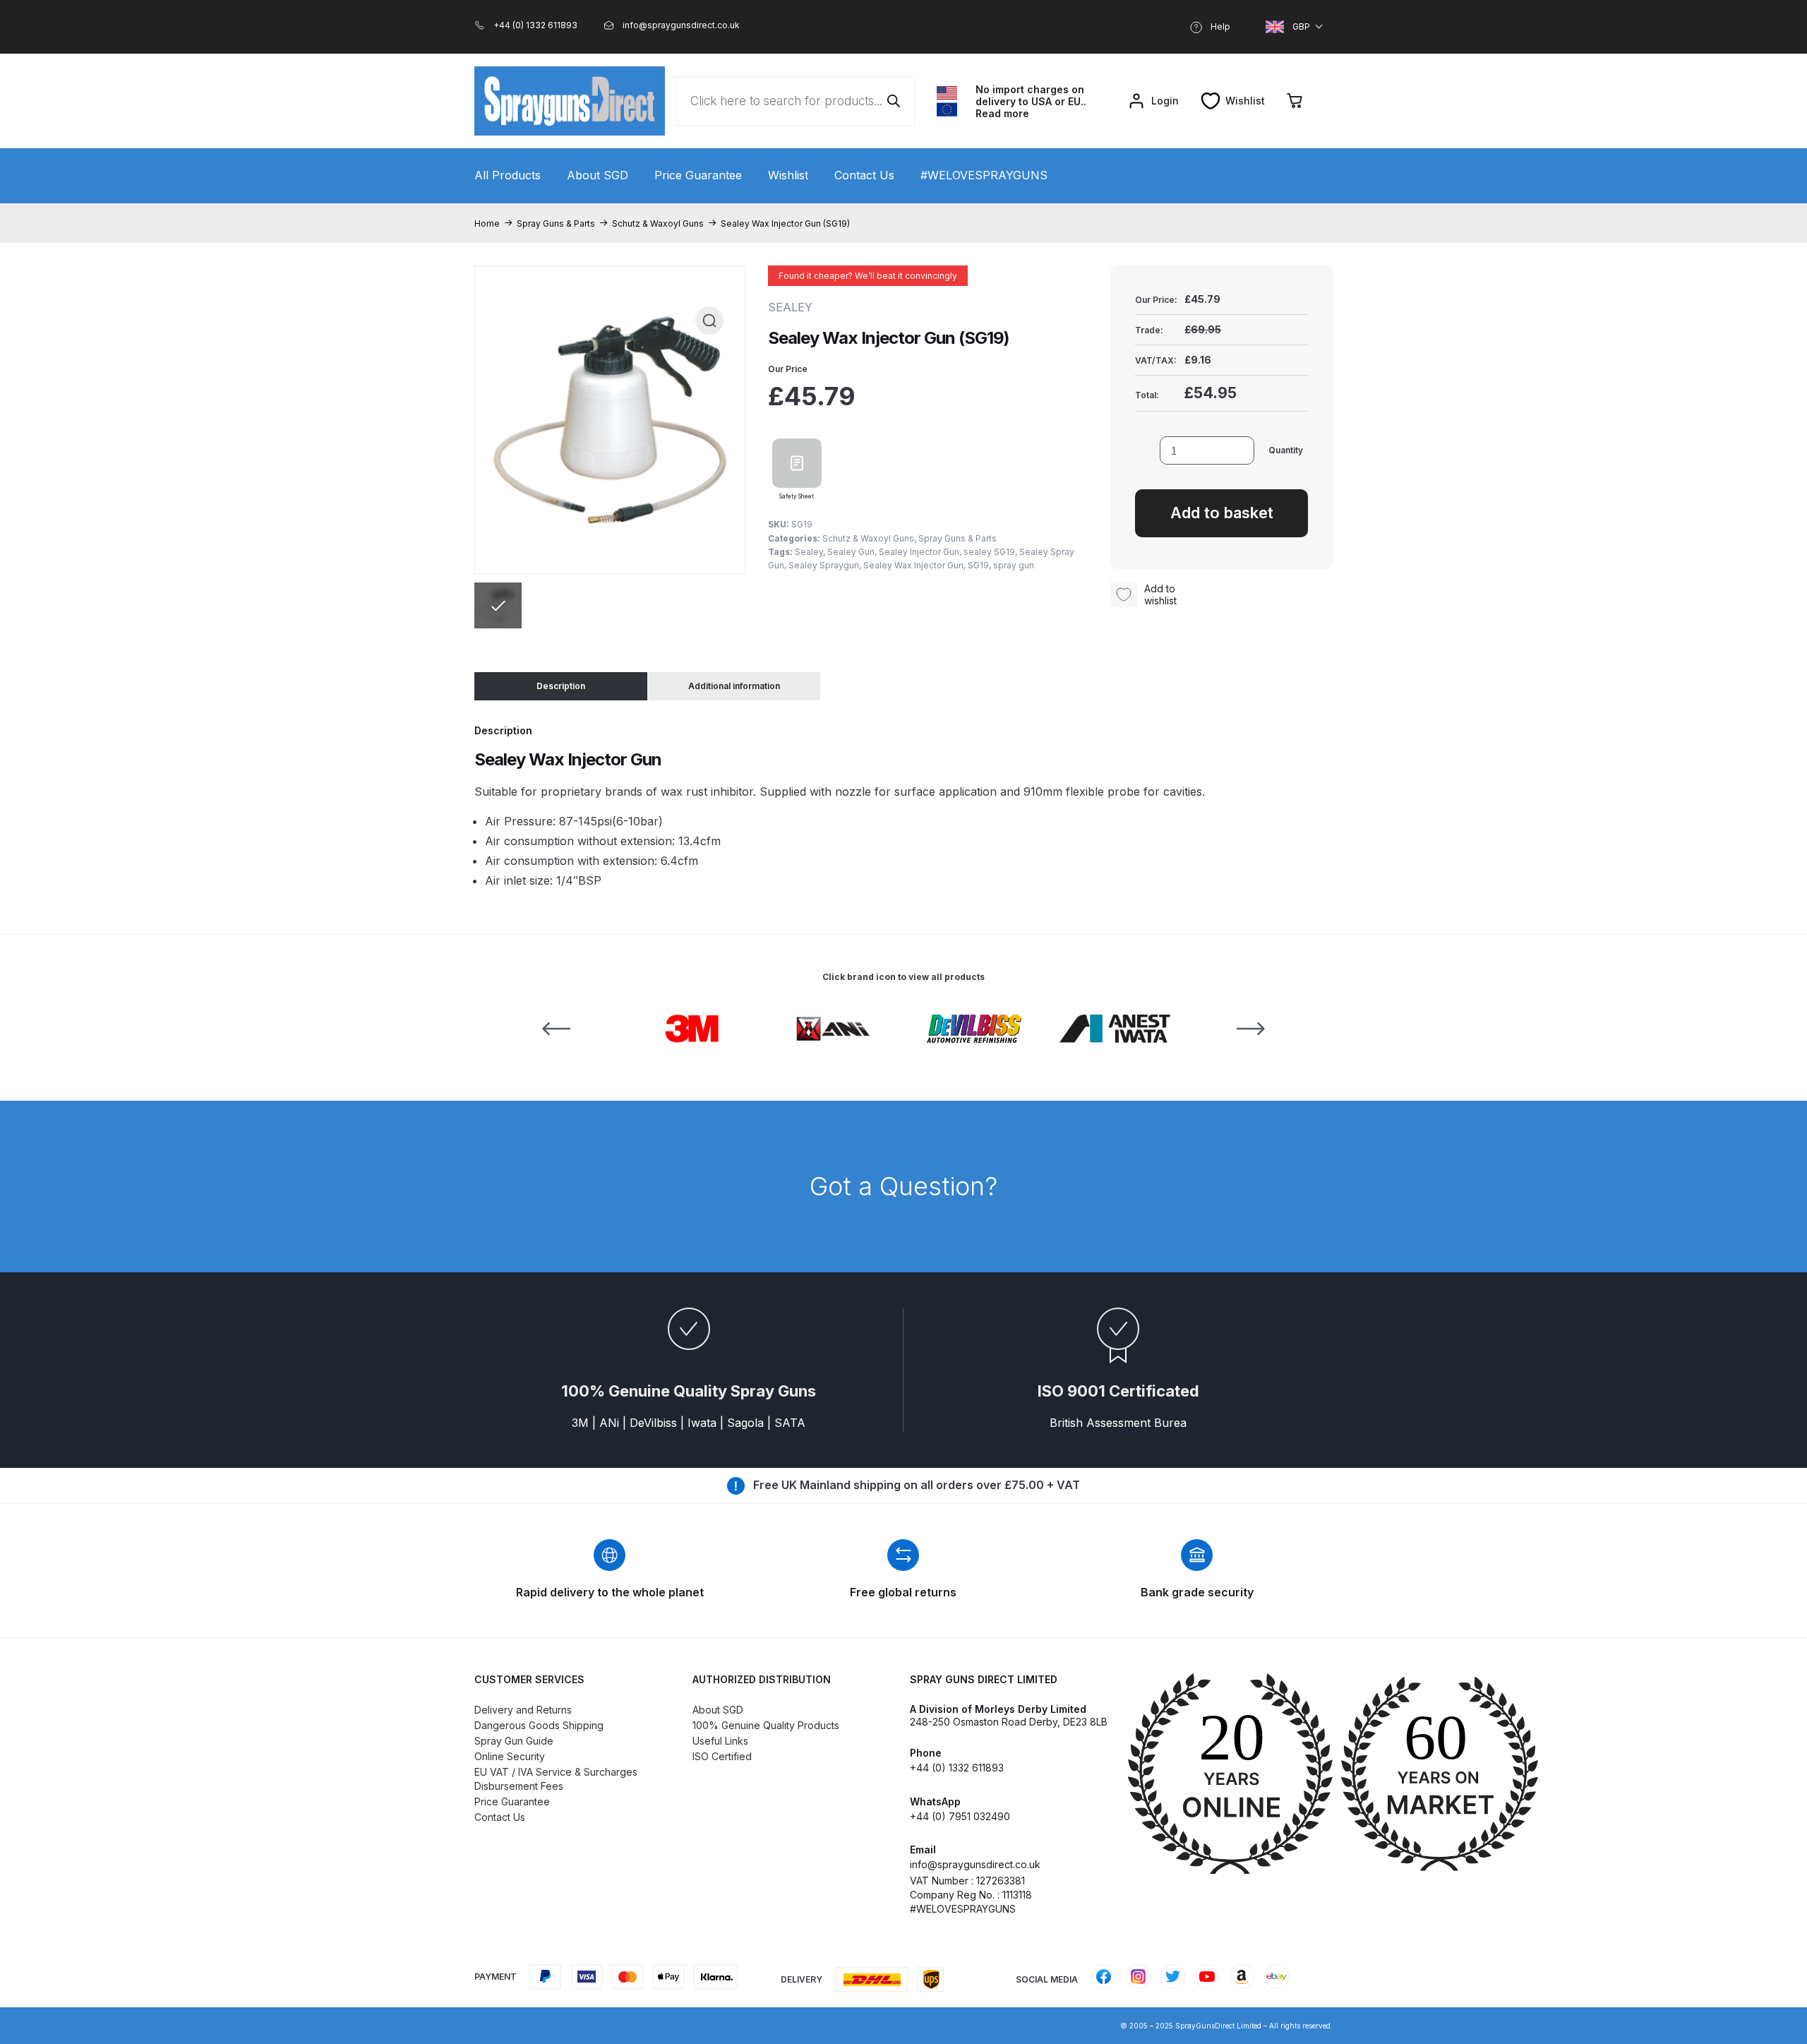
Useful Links (720, 1741)
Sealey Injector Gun (919, 552)
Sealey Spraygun (824, 565)
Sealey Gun (851, 552)
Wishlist (788, 175)
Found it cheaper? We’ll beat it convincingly (868, 276)
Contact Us (864, 175)
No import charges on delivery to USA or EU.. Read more (1031, 101)
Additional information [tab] (734, 686)
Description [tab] (561, 686)
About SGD (598, 175)
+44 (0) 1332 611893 (957, 1768)
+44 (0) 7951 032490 (960, 1816)
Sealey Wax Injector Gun (913, 565)
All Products (508, 175)
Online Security (510, 1756)
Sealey (809, 552)
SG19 (978, 565)
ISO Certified (722, 1756)
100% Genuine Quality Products (766, 1725)
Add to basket (1222, 513)
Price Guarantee (698, 175)
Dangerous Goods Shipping (539, 1725)
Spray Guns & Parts (556, 223)
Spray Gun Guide (514, 1741)
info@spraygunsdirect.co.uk (975, 1864)
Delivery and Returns (523, 1710)
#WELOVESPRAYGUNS (984, 175)
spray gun (1014, 565)
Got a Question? (903, 1186)
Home (487, 223)
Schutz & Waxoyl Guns (658, 223)
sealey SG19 (989, 552)
